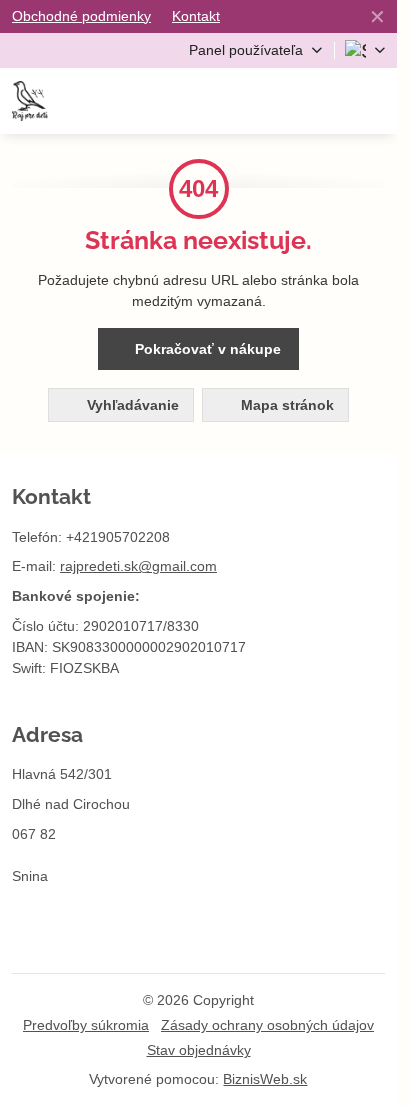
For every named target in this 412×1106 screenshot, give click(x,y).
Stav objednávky (199, 1050)
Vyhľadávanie (131, 405)
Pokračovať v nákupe (206, 349)
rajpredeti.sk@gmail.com (138, 566)
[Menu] (373, 101)
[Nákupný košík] (324, 101)
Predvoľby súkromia (86, 1025)
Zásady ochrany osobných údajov (267, 1025)
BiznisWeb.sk (265, 1079)
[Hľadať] (275, 101)
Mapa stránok (285, 405)
